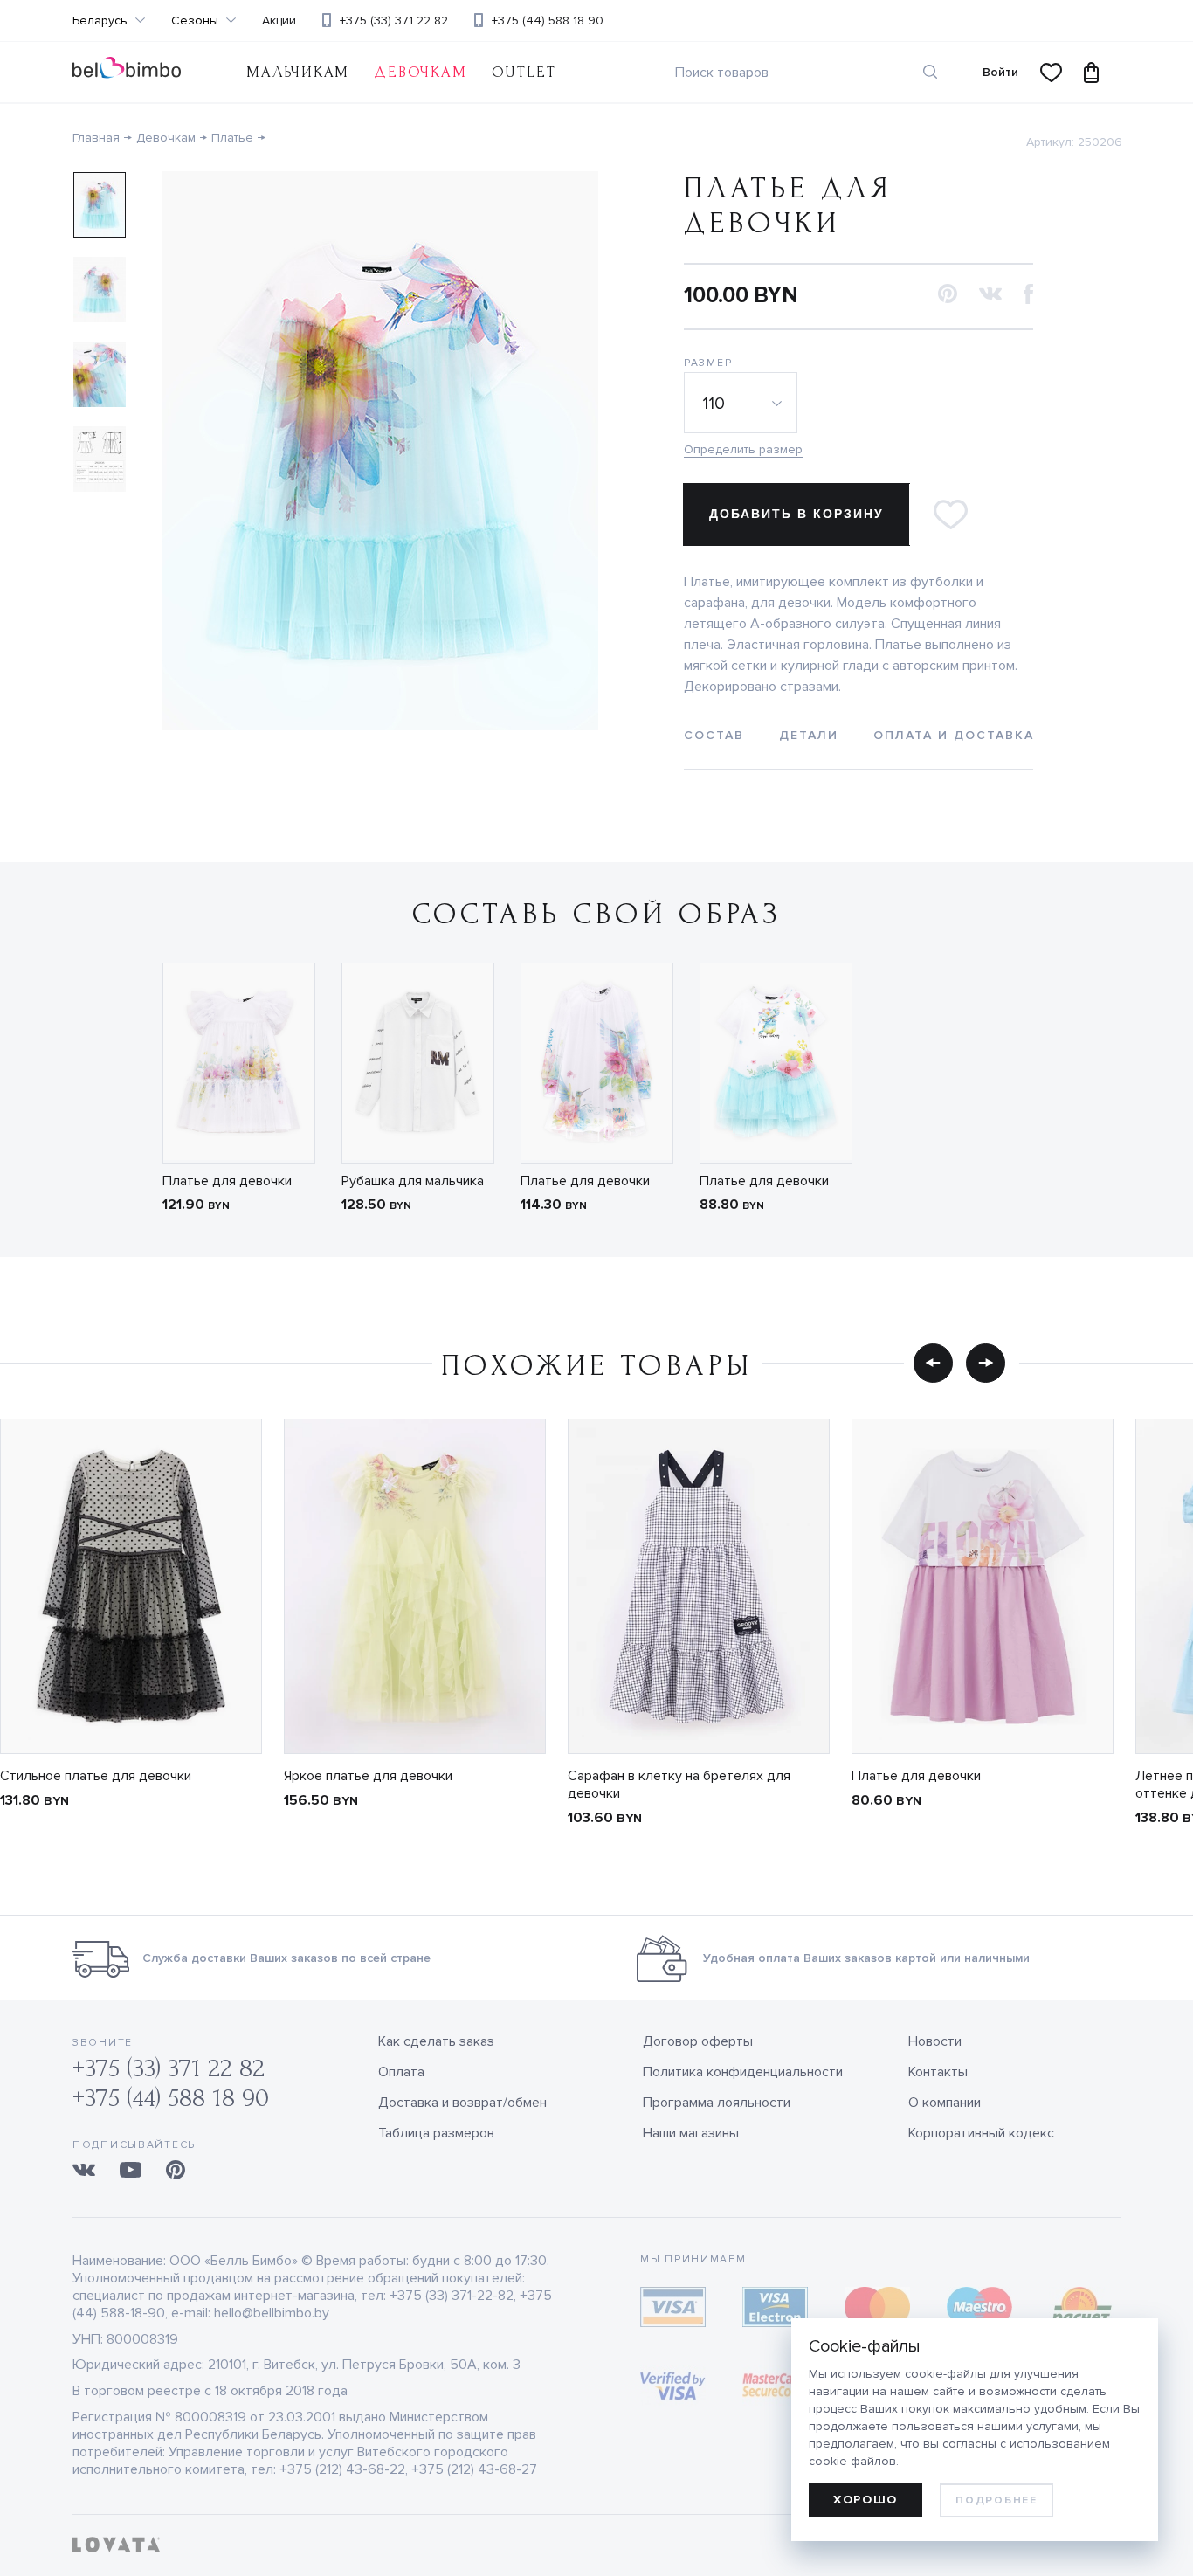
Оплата (401, 2072)
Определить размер (743, 449)
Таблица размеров (436, 2133)
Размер (708, 363)
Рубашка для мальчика (413, 1181)
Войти (1000, 72)
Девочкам (420, 72)
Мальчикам (298, 72)
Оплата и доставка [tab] (954, 735)
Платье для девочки (227, 1181)
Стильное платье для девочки (96, 1776)
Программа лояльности (717, 2103)
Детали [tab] (809, 735)
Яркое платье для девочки (368, 1776)
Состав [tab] (714, 735)
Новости (935, 2041)
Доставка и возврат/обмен (462, 2103)
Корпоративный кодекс (981, 2133)
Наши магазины (691, 2133)
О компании (945, 2103)
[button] (948, 295)
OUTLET (524, 72)
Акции (279, 21)
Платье (232, 138)
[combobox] (743, 403)
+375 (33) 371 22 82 (394, 21)
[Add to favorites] (950, 515)
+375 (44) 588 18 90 (548, 21)
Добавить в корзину (796, 514)
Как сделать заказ (436, 2041)
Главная (96, 138)
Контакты (938, 2072)
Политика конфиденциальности (743, 2072)
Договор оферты (698, 2041)
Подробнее (996, 2500)
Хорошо (865, 2500)
